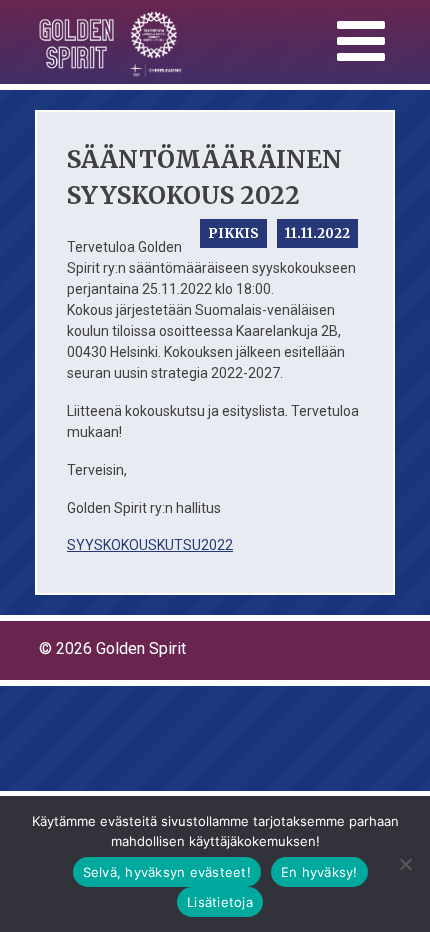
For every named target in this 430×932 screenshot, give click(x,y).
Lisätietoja (220, 902)
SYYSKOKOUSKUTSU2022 (150, 545)
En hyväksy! (319, 872)
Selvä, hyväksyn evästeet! (167, 872)
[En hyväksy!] (405, 864)
